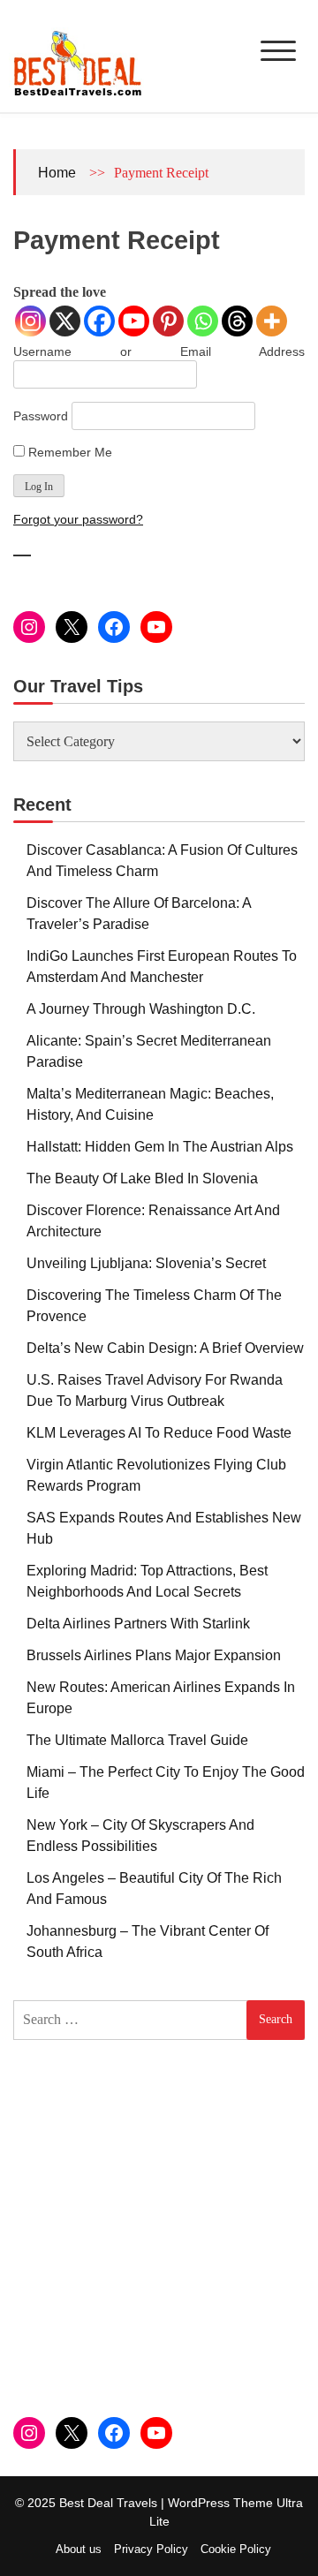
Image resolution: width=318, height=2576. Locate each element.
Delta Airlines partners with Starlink (138, 1624)
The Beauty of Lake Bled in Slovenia (142, 1178)
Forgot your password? (78, 519)
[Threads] (237, 321)
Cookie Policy (236, 2549)
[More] (272, 321)
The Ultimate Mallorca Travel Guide (137, 1740)
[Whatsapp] (203, 321)
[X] (65, 321)
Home (57, 173)
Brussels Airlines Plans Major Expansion (154, 1655)
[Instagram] (30, 321)
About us (79, 2549)
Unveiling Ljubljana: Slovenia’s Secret (146, 1263)
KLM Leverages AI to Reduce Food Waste (159, 1433)
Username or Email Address (159, 351)
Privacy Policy (151, 2549)
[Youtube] (134, 321)
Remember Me (68, 452)
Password (41, 416)
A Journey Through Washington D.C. (141, 1009)
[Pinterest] (168, 321)
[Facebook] (99, 321)
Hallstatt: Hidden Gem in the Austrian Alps (160, 1147)
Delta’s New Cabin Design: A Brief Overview (165, 1348)
